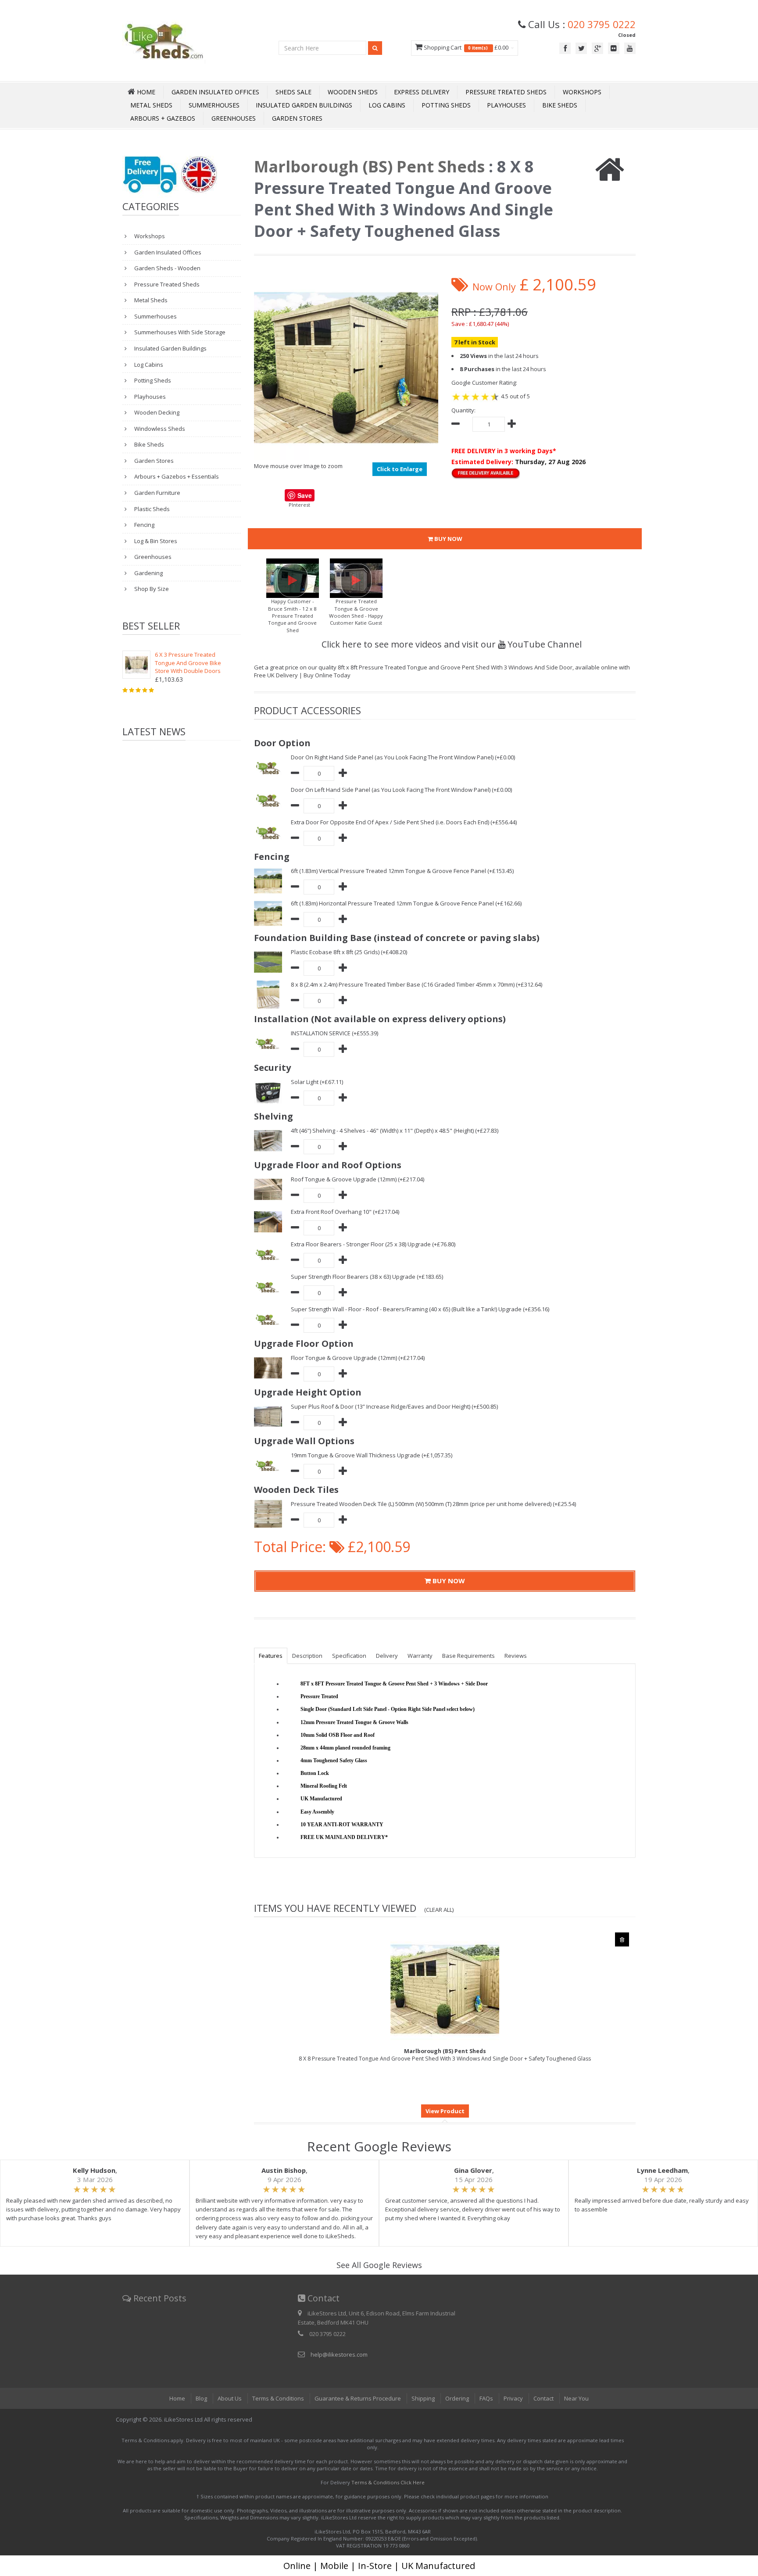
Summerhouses (214, 105)
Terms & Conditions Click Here (388, 2482)
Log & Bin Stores (155, 541)
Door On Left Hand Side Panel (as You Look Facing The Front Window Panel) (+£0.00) (401, 790)
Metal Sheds (151, 105)
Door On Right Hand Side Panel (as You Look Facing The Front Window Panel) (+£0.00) (403, 757)
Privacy (513, 2398)
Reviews (516, 1656)
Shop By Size (151, 589)
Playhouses (506, 105)
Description (307, 1656)
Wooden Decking (156, 412)
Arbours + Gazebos (163, 118)
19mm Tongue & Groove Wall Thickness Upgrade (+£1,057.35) (372, 1455)
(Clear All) (439, 1910)
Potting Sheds (446, 105)
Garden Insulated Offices (215, 92)
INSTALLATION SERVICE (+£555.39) (334, 1033)
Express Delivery (422, 92)
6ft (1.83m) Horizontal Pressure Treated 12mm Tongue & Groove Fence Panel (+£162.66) (406, 903)
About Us (230, 2398)
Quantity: (463, 410)
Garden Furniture (157, 493)
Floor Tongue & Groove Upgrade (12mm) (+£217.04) (358, 1358)
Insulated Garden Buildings (304, 105)
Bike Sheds (560, 105)
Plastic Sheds (151, 509)
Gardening (148, 573)
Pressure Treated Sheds (506, 92)
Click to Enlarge (400, 469)
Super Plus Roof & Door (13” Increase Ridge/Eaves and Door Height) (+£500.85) (394, 1406)
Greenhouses (234, 118)
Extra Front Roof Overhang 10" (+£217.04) (345, 1212)
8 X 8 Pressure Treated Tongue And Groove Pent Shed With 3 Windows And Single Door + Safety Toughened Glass (445, 2055)
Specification (349, 1656)
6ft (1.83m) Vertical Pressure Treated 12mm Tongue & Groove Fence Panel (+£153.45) (402, 871)
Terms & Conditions (278, 2398)
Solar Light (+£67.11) (317, 1082)
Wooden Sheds (353, 92)
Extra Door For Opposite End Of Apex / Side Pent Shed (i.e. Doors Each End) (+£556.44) (404, 822)
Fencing (144, 525)
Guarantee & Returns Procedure (358, 2398)
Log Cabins (387, 105)
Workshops (582, 92)
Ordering (457, 2398)
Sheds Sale (293, 92)
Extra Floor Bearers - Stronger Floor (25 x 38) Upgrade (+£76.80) (373, 1244)
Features (271, 1656)
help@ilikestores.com (339, 2354)
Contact (543, 2398)
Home (177, 2398)
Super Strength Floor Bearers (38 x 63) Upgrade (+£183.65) (367, 1277)
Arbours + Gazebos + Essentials (176, 476)
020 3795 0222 (602, 24)
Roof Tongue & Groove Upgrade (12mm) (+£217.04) (358, 1179)
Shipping (423, 2398)
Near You (576, 2398)
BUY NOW (448, 539)
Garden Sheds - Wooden (167, 268)
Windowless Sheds (159, 429)
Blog (201, 2398)
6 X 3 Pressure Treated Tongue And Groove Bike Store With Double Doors (188, 663)
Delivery (387, 1656)
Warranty (420, 1656)
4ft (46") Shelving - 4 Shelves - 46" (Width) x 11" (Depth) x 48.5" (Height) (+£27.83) (395, 1131)
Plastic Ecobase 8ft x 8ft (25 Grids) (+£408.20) (349, 952)
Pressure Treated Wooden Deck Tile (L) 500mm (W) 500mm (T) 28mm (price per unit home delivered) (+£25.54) (433, 1504)
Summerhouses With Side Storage (179, 332)
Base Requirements (468, 1656)
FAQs (486, 2398)
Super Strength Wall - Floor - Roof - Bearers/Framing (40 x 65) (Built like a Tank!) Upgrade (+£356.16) (420, 1309)
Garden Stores (297, 118)
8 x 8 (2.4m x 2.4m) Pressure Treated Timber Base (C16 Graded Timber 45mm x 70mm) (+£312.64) (417, 984)
